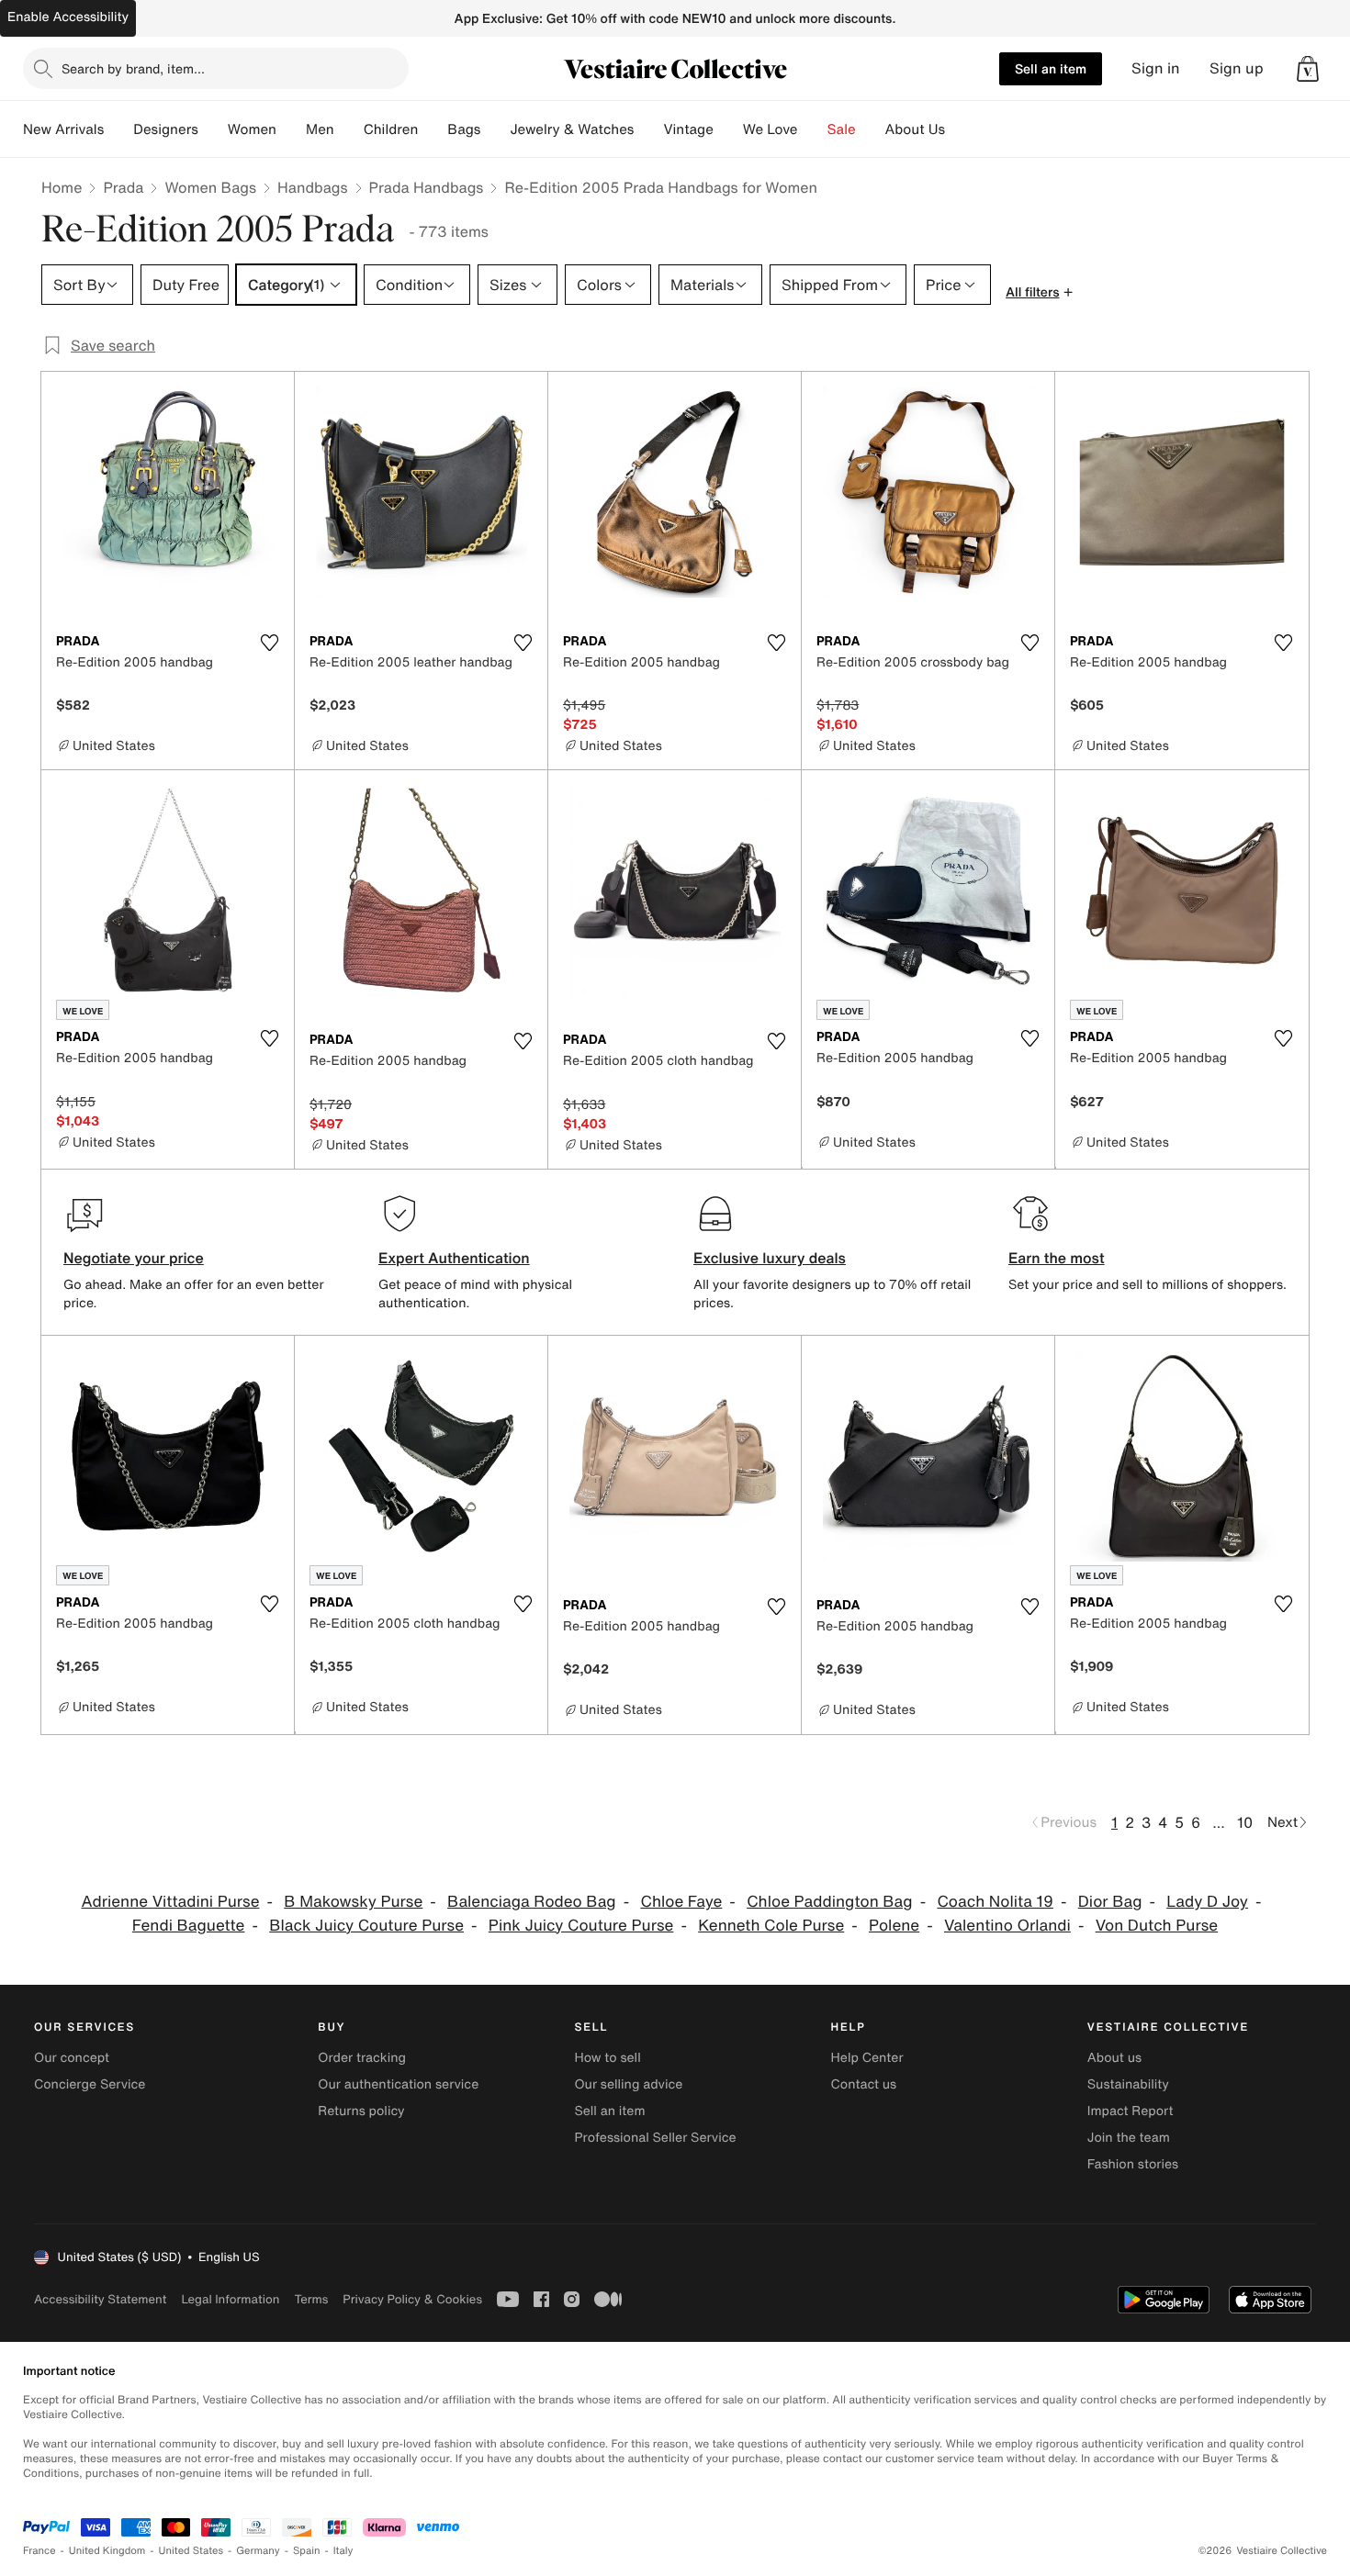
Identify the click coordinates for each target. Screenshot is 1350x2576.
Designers (166, 129)
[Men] (349, 129)
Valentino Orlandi (1007, 1926)
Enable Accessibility (68, 17)
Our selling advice (628, 2084)
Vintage (688, 129)
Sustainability (1128, 2084)
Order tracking (362, 2058)
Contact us (864, 2084)
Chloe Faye (681, 1902)
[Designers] (213, 129)
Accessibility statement (100, 2299)
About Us (915, 129)
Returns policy (361, 2111)
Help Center (867, 2058)
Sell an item (1051, 68)
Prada (123, 187)
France (39, 2551)
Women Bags (210, 187)
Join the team (1129, 2138)
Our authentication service (398, 2084)
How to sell (607, 2058)
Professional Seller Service (655, 2138)
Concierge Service (90, 2084)
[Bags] (495, 129)
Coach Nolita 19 (995, 1902)
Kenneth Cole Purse (771, 1926)
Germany (258, 2551)
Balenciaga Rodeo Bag (532, 1902)
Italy (343, 2551)
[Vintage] (728, 129)
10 (1245, 1822)
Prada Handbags (427, 187)
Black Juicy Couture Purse (366, 1926)
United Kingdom (107, 2551)
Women (252, 129)
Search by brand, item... (133, 68)
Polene (894, 1926)
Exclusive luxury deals (770, 1258)
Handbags (312, 187)
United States (191, 2551)
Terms (311, 2299)
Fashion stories (1133, 2164)
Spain (307, 2551)
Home (62, 187)
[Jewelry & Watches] (648, 129)
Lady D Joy (1207, 1902)
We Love (771, 129)
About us (1114, 2058)
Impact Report (1131, 2111)
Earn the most (1057, 1258)
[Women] (291, 129)
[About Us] (960, 129)
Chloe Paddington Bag (829, 1902)
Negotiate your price (134, 1258)
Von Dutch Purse (1157, 1926)
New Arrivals (63, 129)
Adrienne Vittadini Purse (171, 1902)
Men (320, 129)
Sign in (1156, 68)
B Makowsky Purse (353, 1902)
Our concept (72, 2058)
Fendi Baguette (189, 1926)
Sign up (1237, 68)
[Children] (433, 129)
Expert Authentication (454, 1258)
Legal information (230, 2299)
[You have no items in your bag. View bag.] (1308, 69)
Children (391, 129)
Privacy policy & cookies (412, 2299)
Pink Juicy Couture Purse (581, 1926)
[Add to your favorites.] (269, 643)
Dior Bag (1110, 1902)
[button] (1308, 69)
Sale (842, 129)
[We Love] (813, 129)
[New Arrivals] (118, 129)
